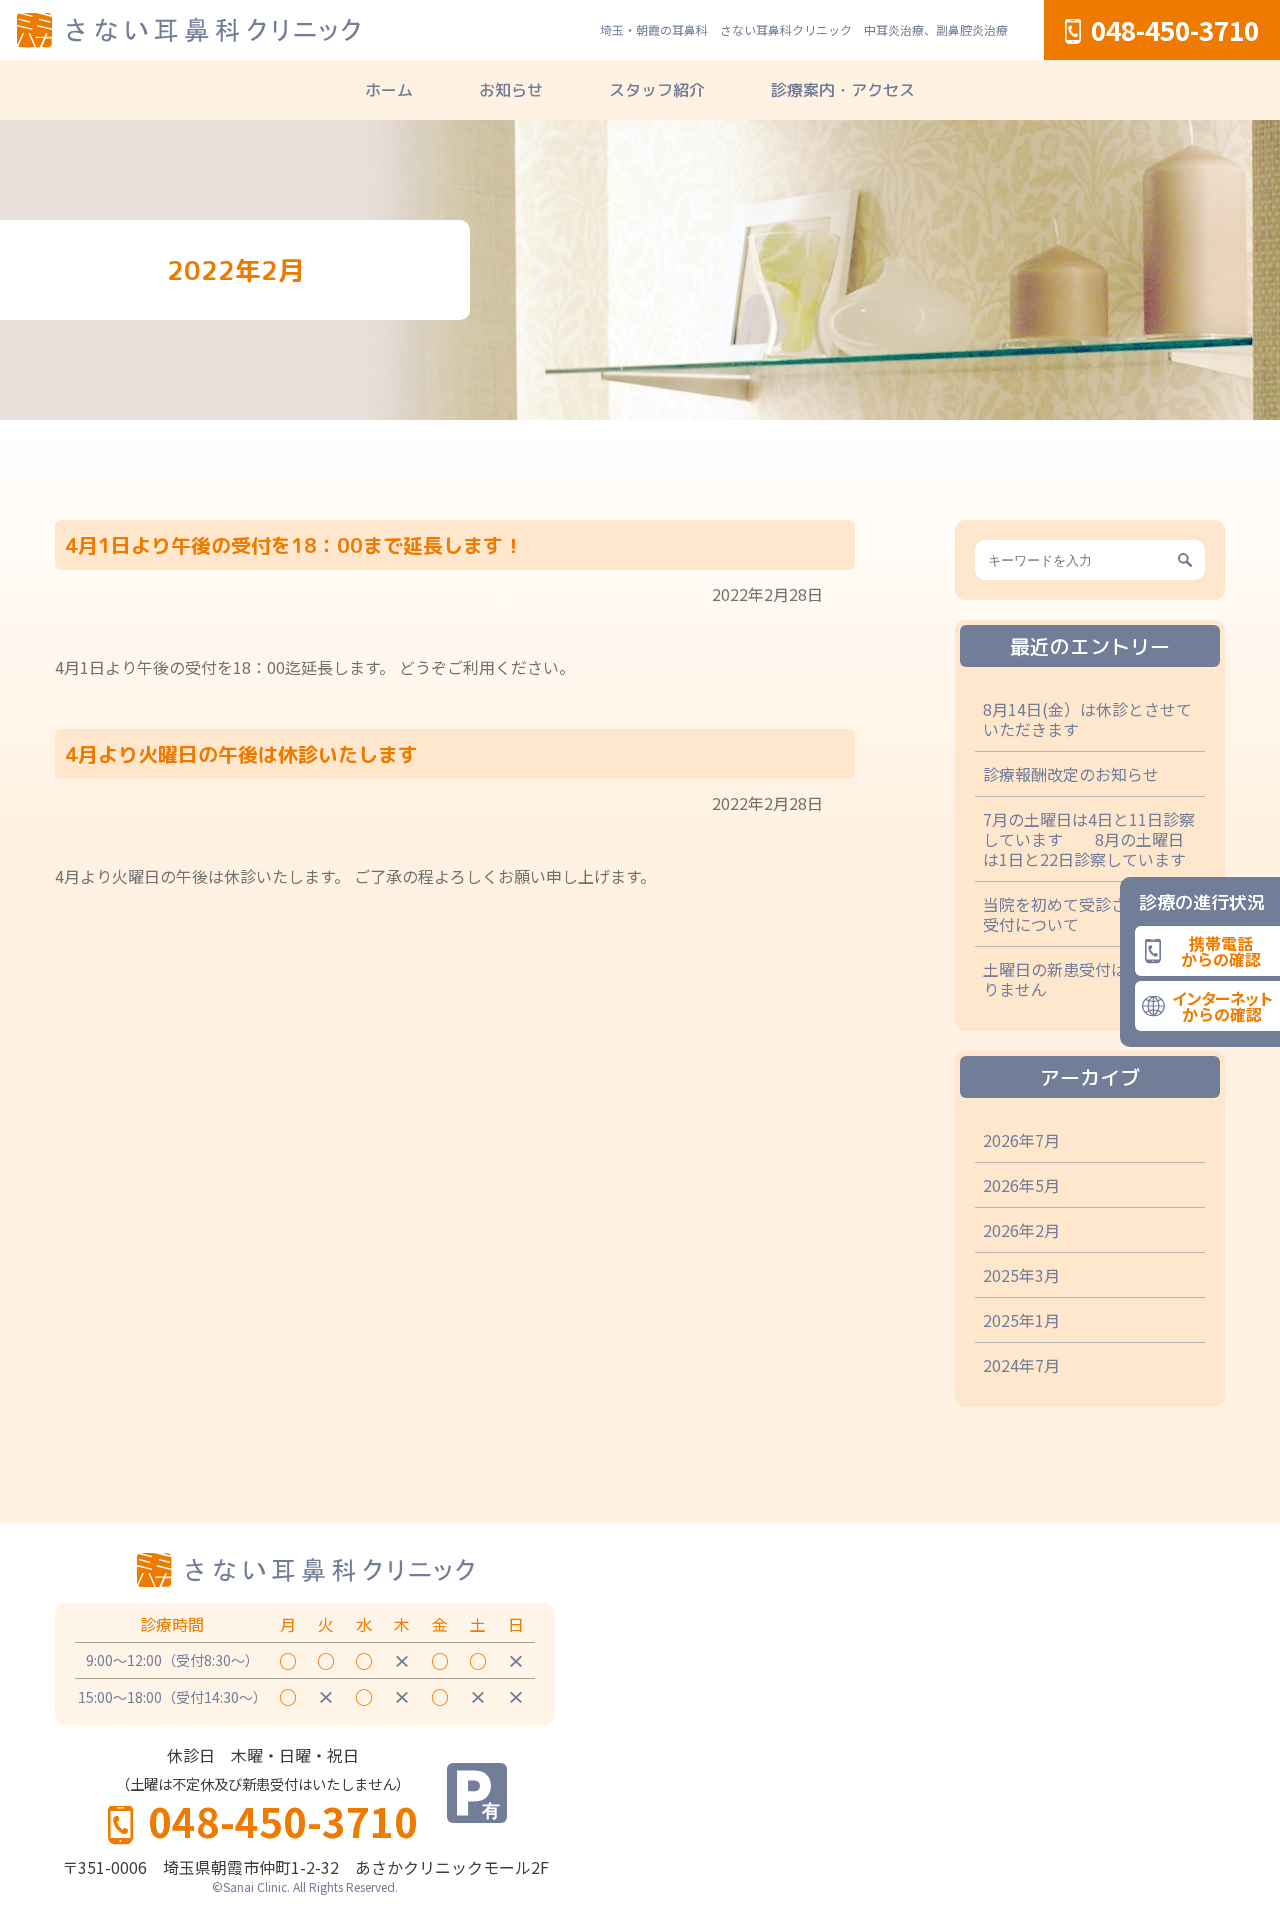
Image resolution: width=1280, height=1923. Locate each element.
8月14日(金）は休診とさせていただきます (1087, 719)
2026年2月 (1021, 1230)
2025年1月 (1021, 1320)
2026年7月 (1021, 1140)
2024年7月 (1021, 1365)
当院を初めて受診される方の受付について (1087, 914)
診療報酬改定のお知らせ (1071, 774)
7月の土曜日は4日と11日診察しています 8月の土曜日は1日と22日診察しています (1089, 839)
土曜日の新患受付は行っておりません (1086, 979)
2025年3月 (1021, 1275)
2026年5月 (1021, 1185)
